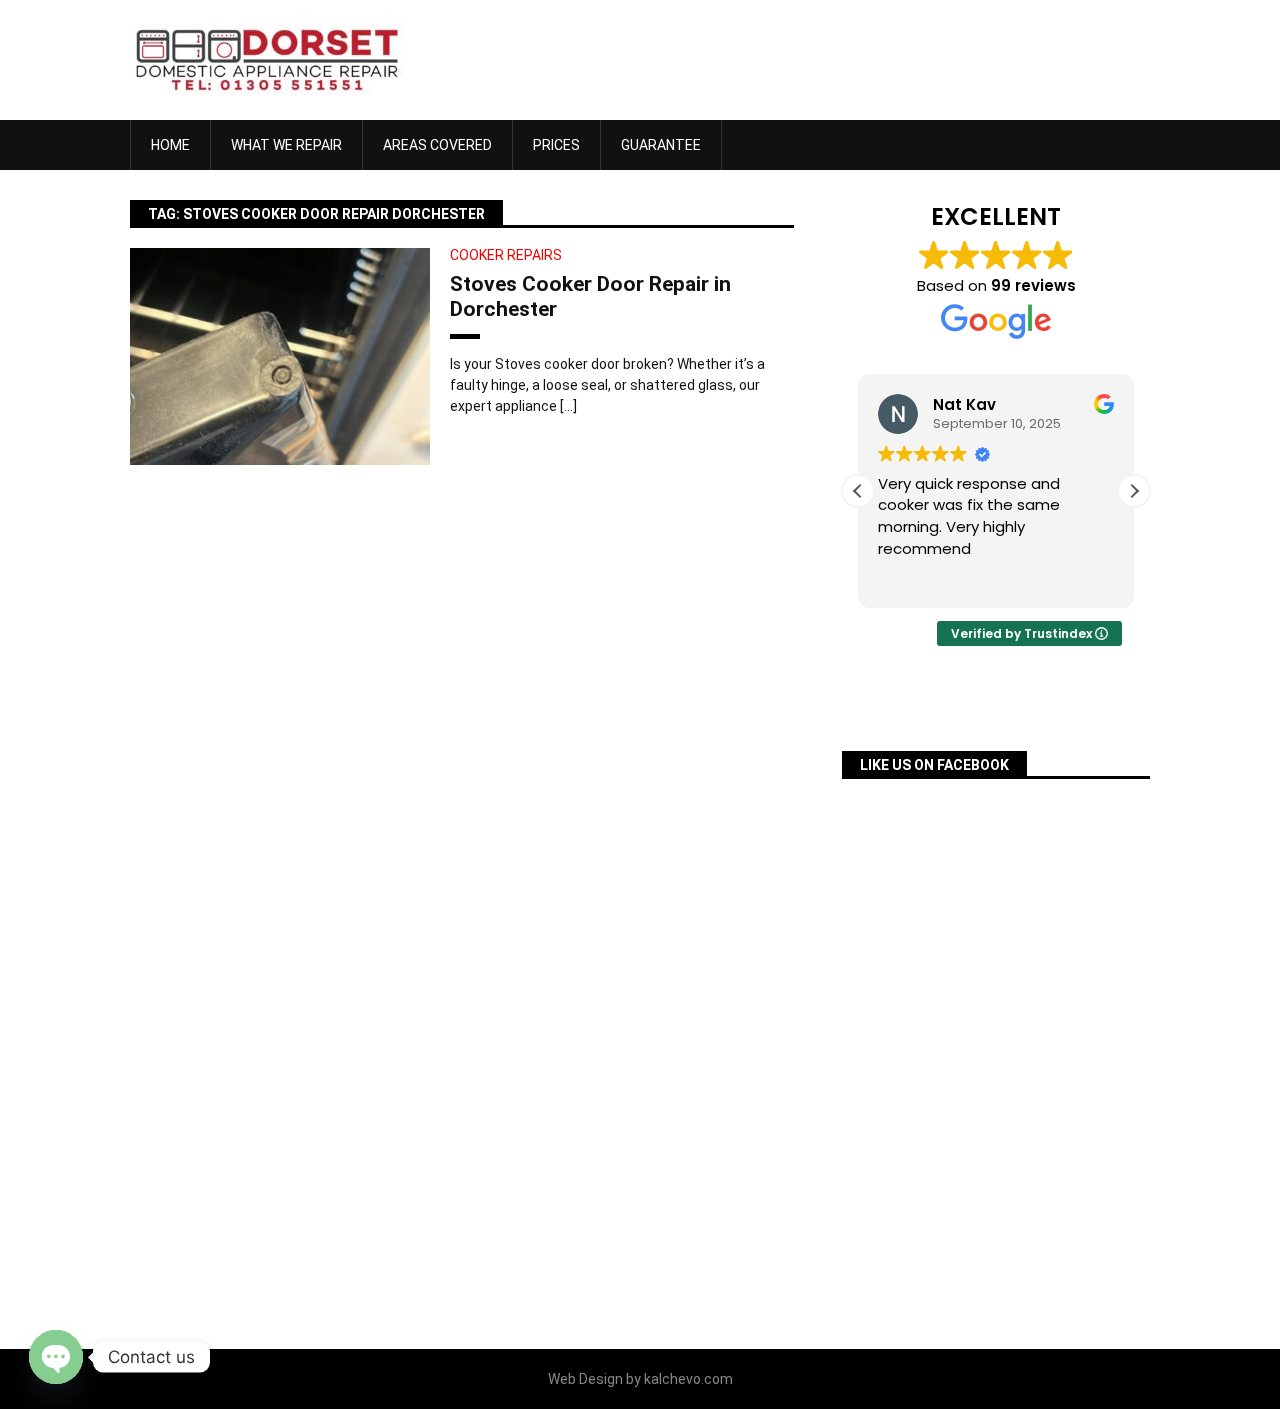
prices (556, 145)
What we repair (286, 145)
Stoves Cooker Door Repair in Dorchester (590, 296)
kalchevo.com (688, 1379)
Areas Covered (437, 145)
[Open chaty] (56, 1357)
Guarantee (661, 145)
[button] (1134, 491)
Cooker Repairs (506, 255)
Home (170, 145)
